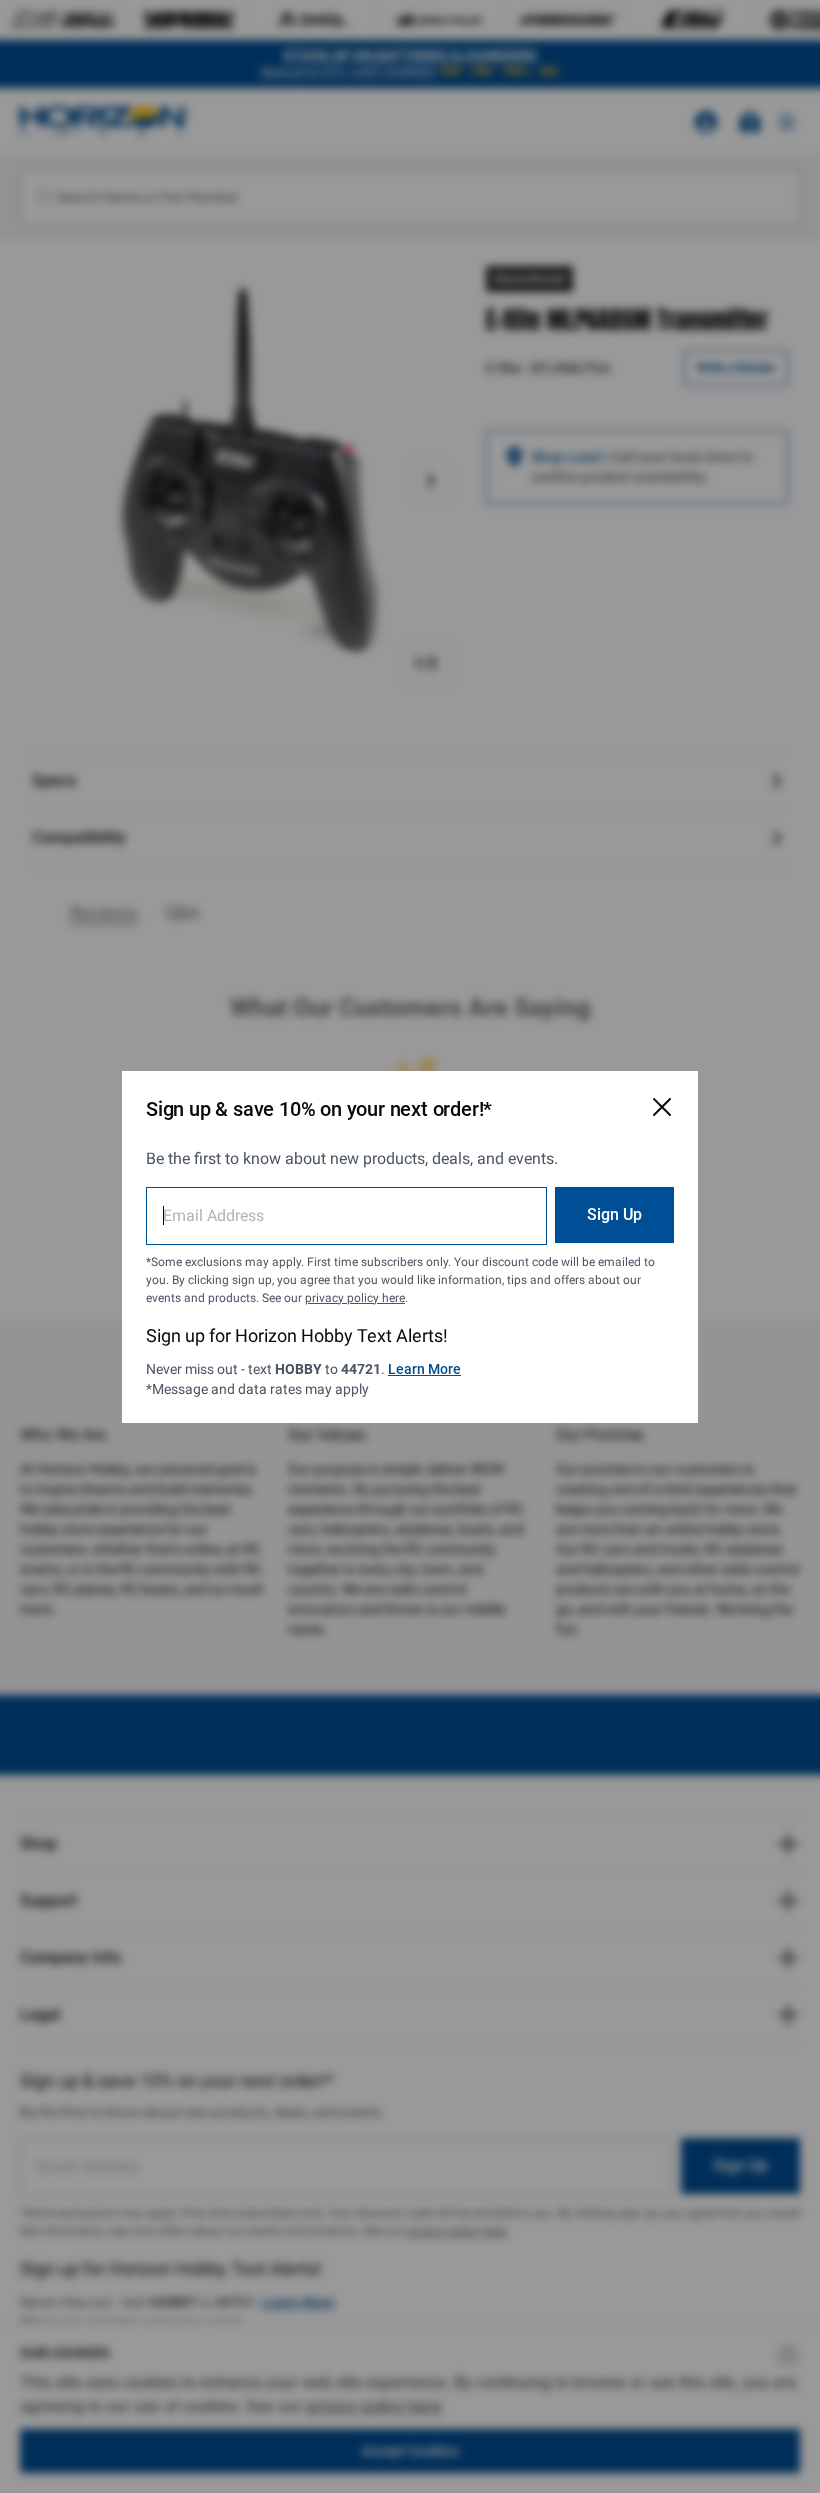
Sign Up (614, 1214)
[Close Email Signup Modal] (662, 1107)
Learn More (424, 1369)
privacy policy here (355, 1298)
